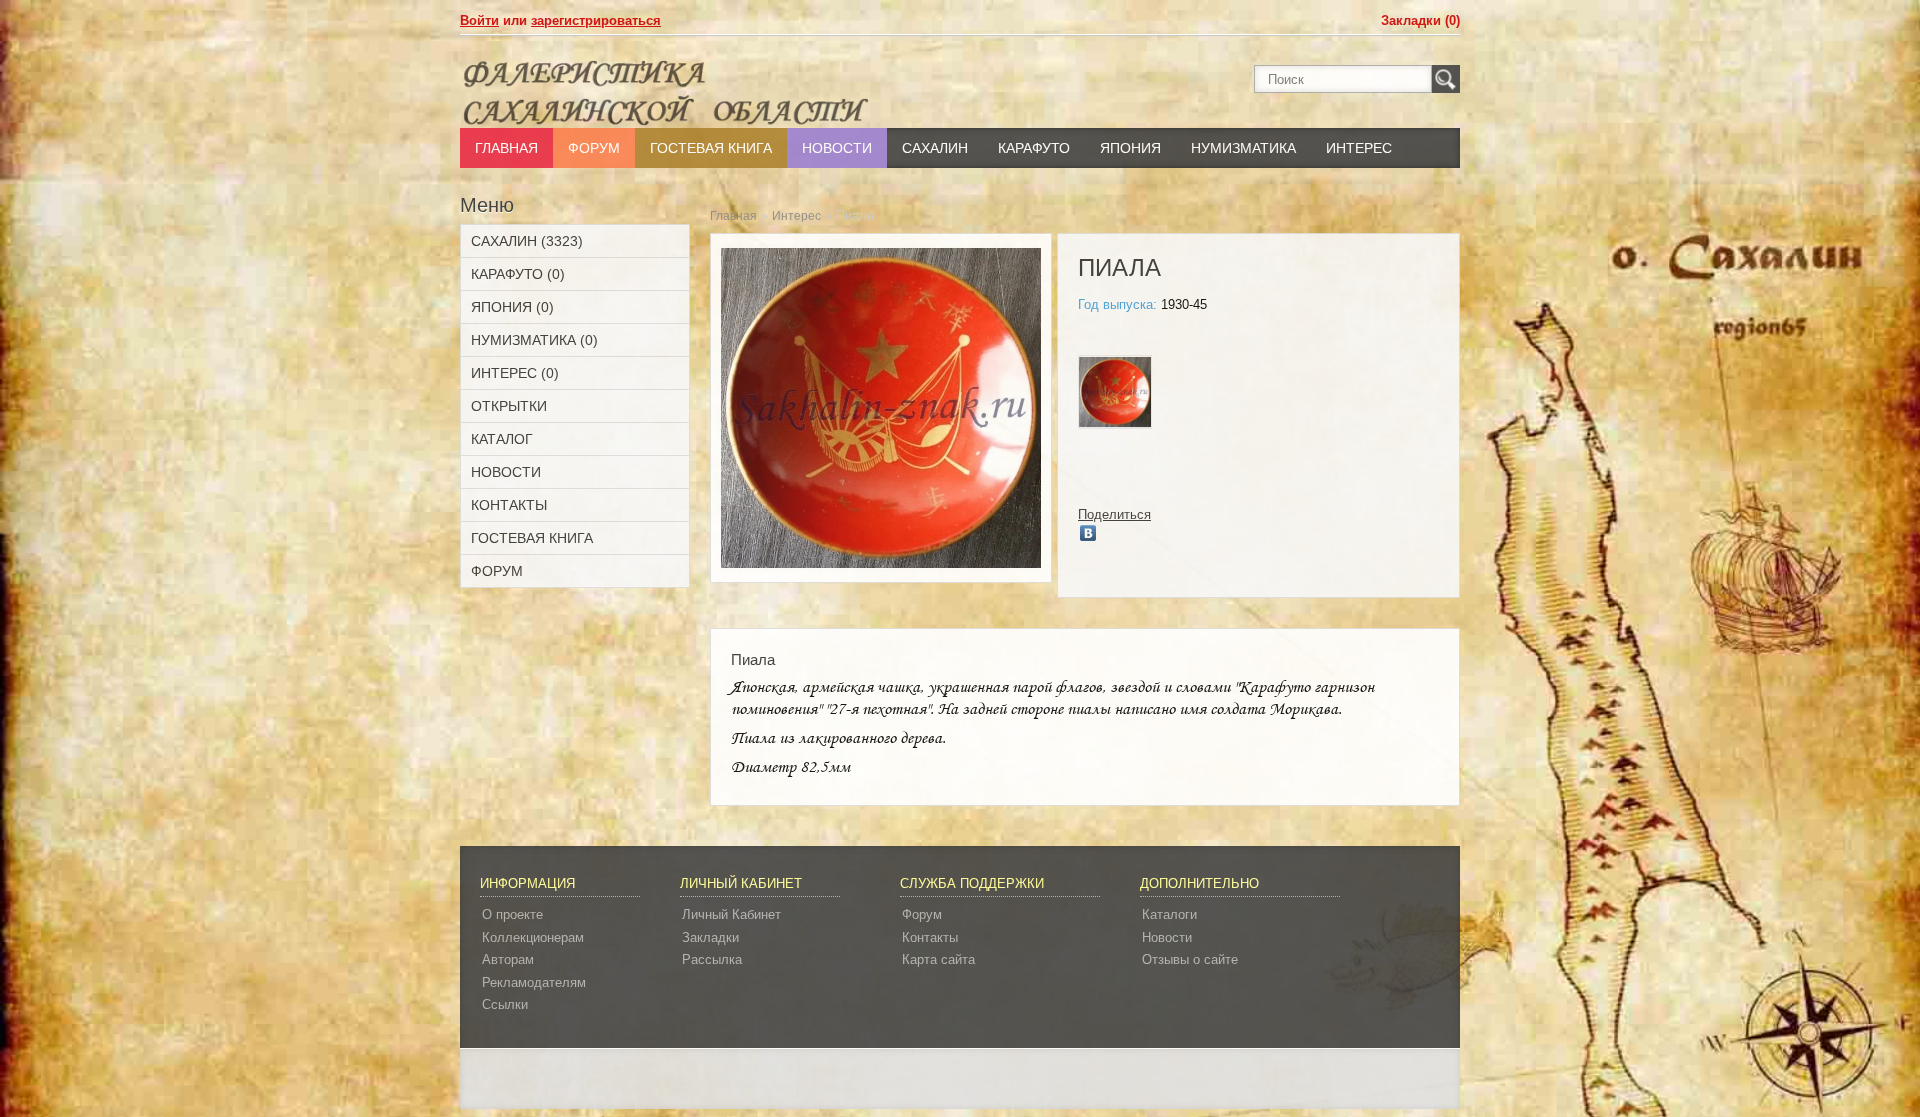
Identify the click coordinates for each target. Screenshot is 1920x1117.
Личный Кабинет (731, 914)
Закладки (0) (1420, 20)
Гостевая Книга (711, 148)
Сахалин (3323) (527, 241)
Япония (1130, 148)
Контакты (509, 505)
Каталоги (1169, 914)
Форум (594, 148)
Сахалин (935, 148)
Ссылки (505, 1004)
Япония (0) (512, 307)
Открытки (509, 406)
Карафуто (1034, 148)
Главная (506, 148)
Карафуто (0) (518, 274)
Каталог (502, 439)
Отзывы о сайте (1190, 959)
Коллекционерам (533, 937)
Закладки (710, 937)
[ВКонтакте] (1088, 533)
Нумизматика (1243, 148)
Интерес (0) (515, 373)
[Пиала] (1115, 395)
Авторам (508, 959)
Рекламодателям (534, 982)
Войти (479, 20)
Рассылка (712, 959)
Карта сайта (938, 959)
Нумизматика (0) (534, 340)
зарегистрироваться (596, 20)
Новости (837, 148)
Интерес (1359, 148)
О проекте (512, 914)
